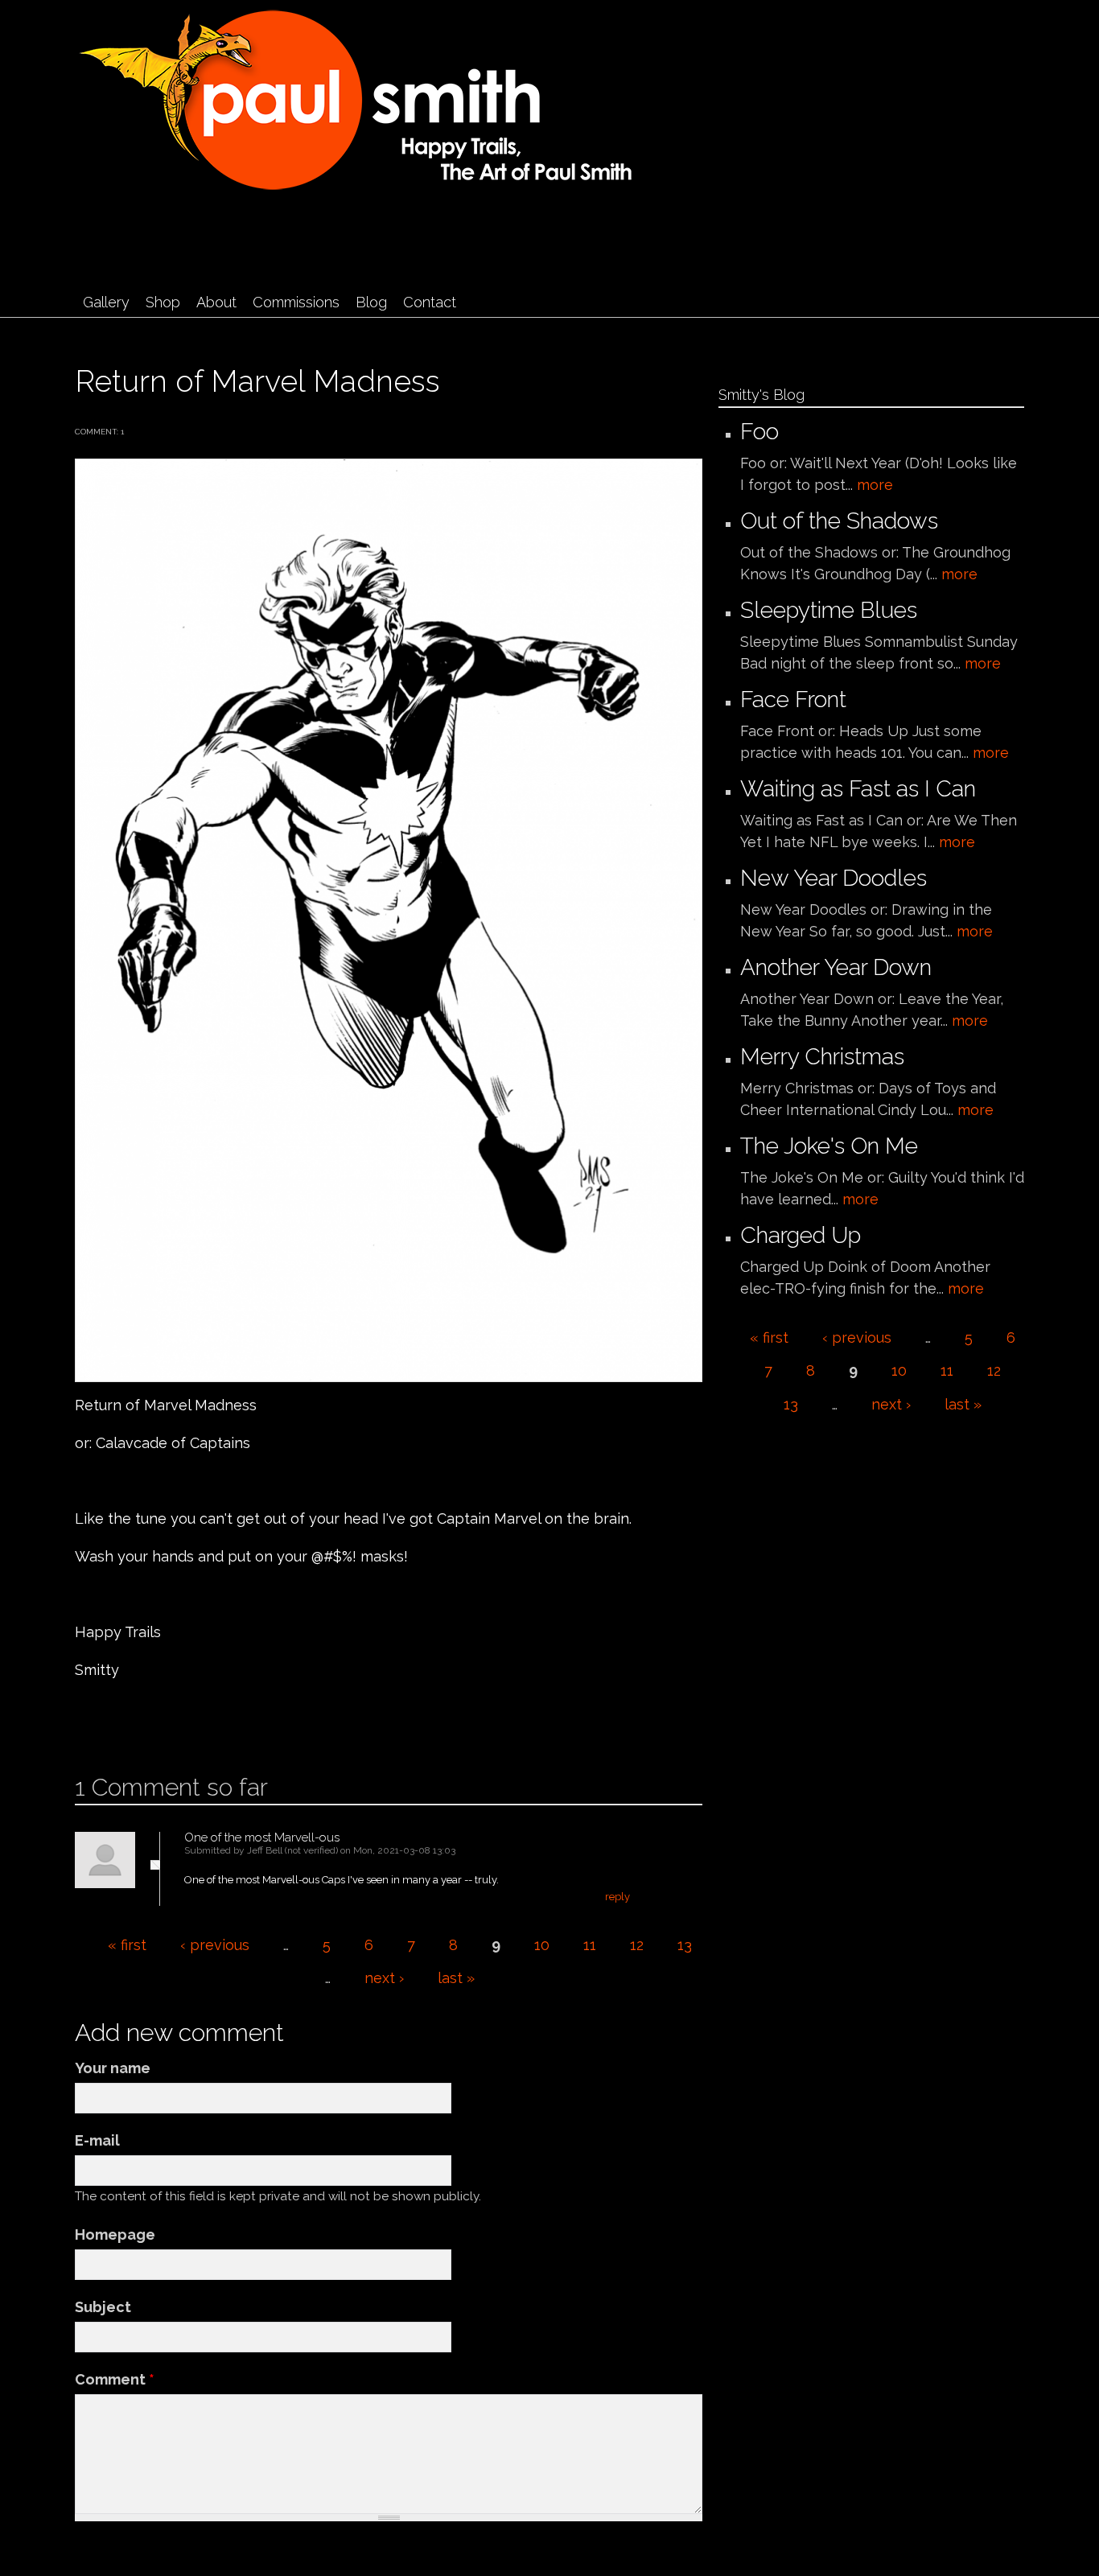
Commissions (296, 302)
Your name (113, 2068)
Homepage (115, 2234)
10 (542, 1945)
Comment (115, 2379)
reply (617, 1897)
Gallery (106, 302)
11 (590, 1945)
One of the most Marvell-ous (262, 1837)
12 (637, 1945)
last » (456, 1978)
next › (384, 1978)
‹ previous (215, 1945)
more (875, 485)
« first (127, 1945)
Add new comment (123, 1722)
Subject (103, 2307)
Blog (371, 302)
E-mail (97, 2140)
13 (685, 1945)
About (216, 302)
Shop (163, 302)
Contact (430, 302)
